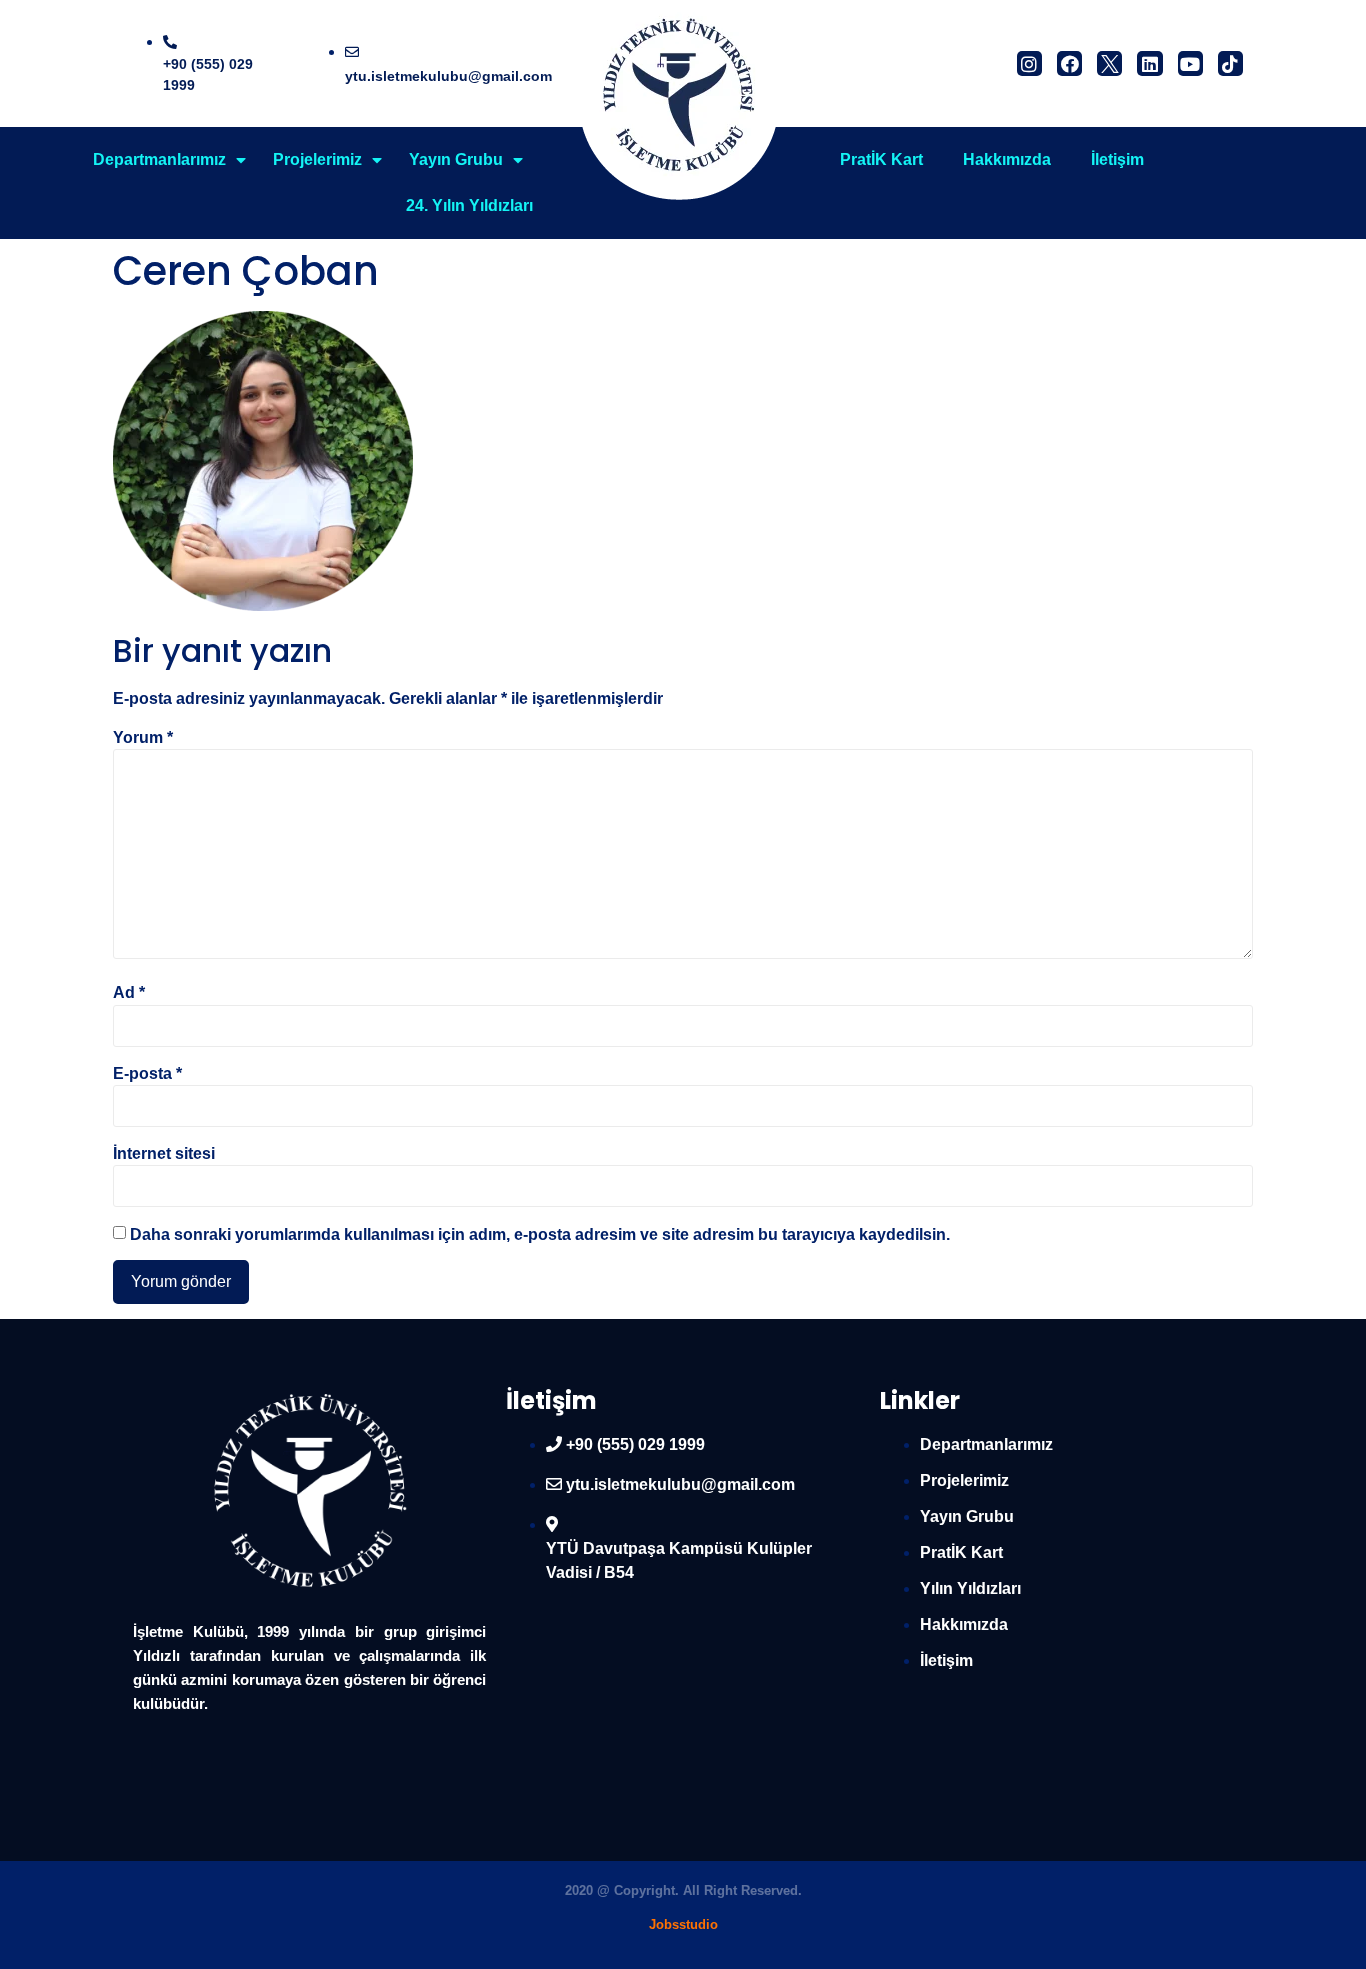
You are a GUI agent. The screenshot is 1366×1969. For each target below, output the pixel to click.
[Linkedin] (1149, 63)
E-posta (147, 1074)
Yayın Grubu (456, 159)
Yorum (143, 738)
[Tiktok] (1230, 63)
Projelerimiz (317, 159)
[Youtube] (1190, 63)
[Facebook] (1069, 63)
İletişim (1117, 159)
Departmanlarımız (159, 159)
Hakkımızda (1007, 159)
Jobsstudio (683, 1924)
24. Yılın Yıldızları (469, 205)
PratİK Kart (881, 159)
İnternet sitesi (164, 1154)
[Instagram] (1029, 63)
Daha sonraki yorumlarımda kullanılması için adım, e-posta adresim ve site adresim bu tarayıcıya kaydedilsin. (540, 1235)
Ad (129, 993)
